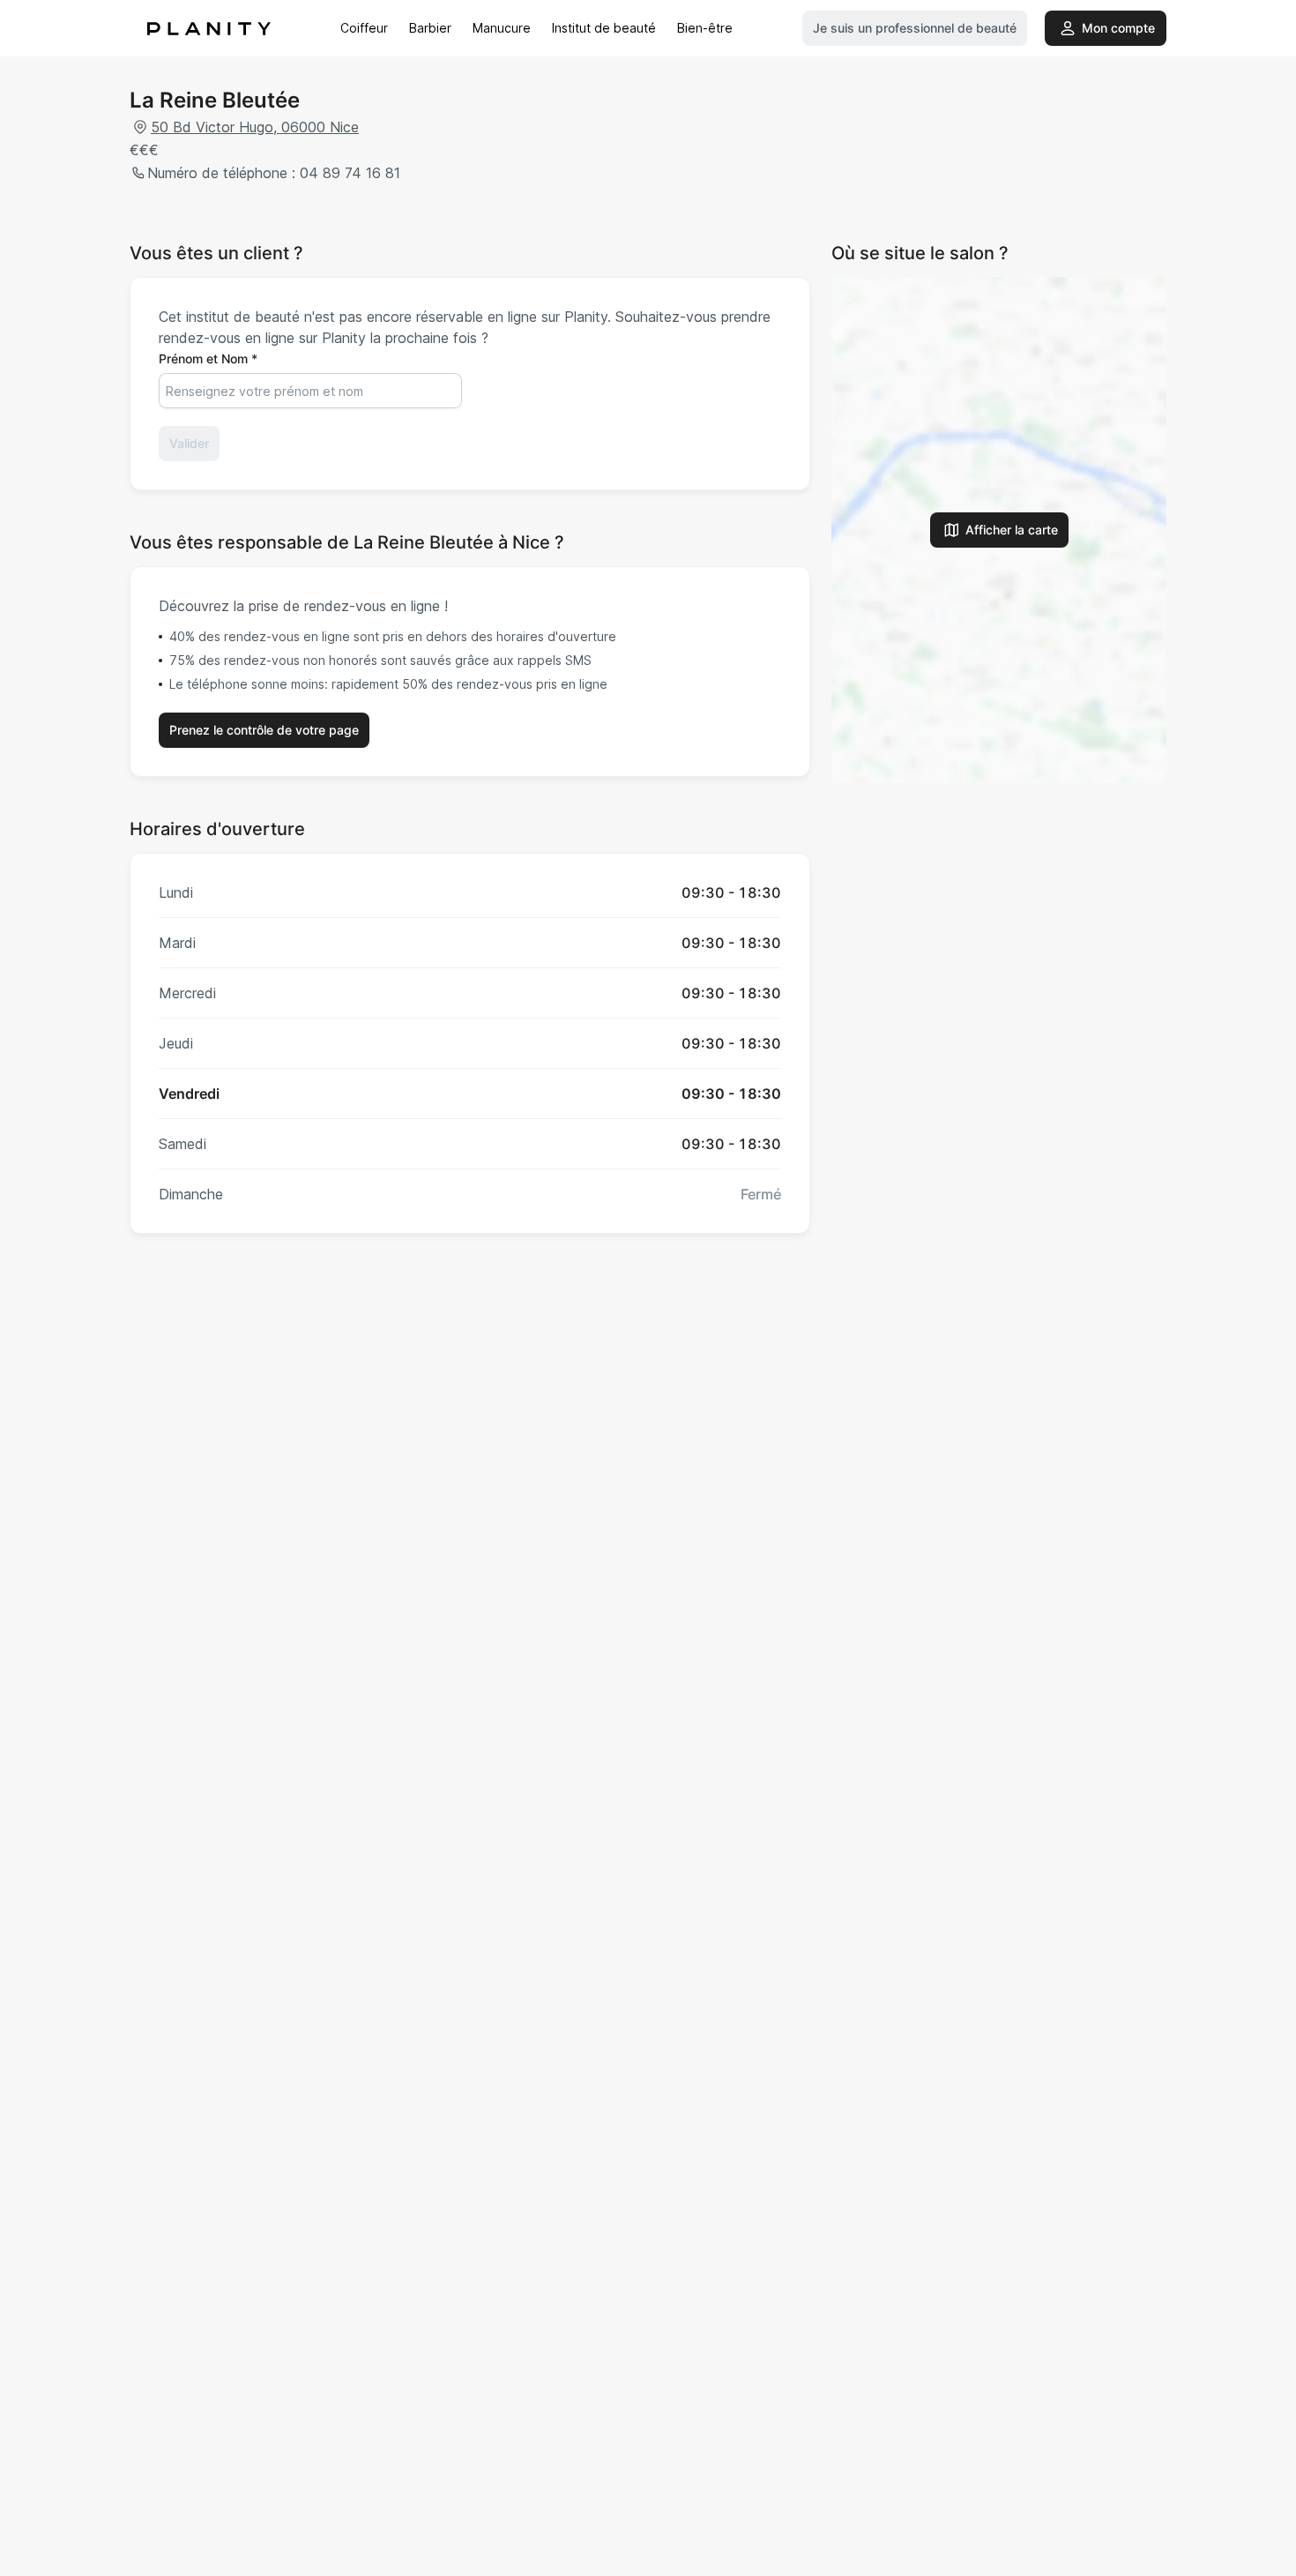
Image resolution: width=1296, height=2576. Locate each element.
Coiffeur (364, 28)
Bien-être (705, 28)
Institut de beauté (604, 28)
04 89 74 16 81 (350, 173)
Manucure (502, 28)
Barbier (430, 28)
